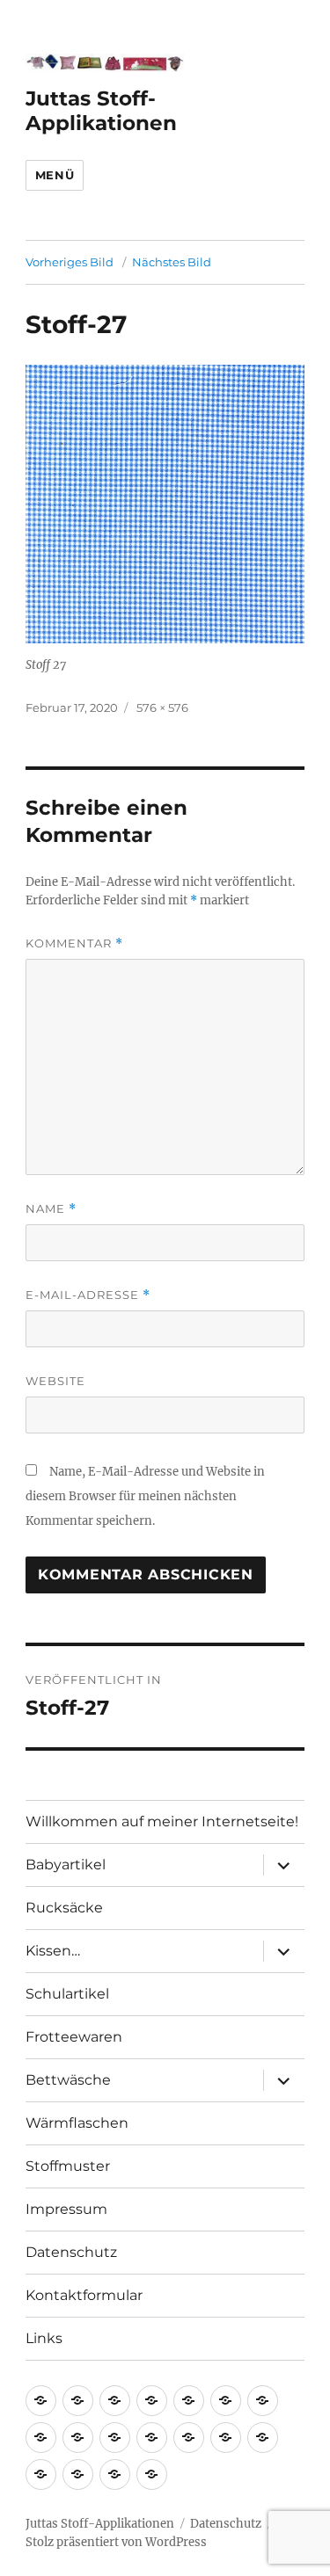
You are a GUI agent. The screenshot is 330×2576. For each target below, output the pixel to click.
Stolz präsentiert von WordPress (116, 2542)
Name (51, 1209)
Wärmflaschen (77, 2123)
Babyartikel (66, 1865)
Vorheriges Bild (70, 262)
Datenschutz (71, 2252)
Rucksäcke (64, 1908)
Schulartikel (67, 1994)
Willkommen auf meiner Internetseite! (162, 1821)
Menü (55, 175)
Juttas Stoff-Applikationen (101, 111)
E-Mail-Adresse (88, 1295)
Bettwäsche (68, 2080)
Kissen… (53, 1951)
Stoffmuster (68, 2166)
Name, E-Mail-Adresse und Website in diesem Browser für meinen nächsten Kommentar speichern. (145, 1496)
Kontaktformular (84, 2295)
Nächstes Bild (172, 262)
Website (55, 1381)
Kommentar (74, 943)
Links (44, 2338)
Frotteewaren (74, 2037)
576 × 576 (162, 707)
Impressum (66, 2209)
